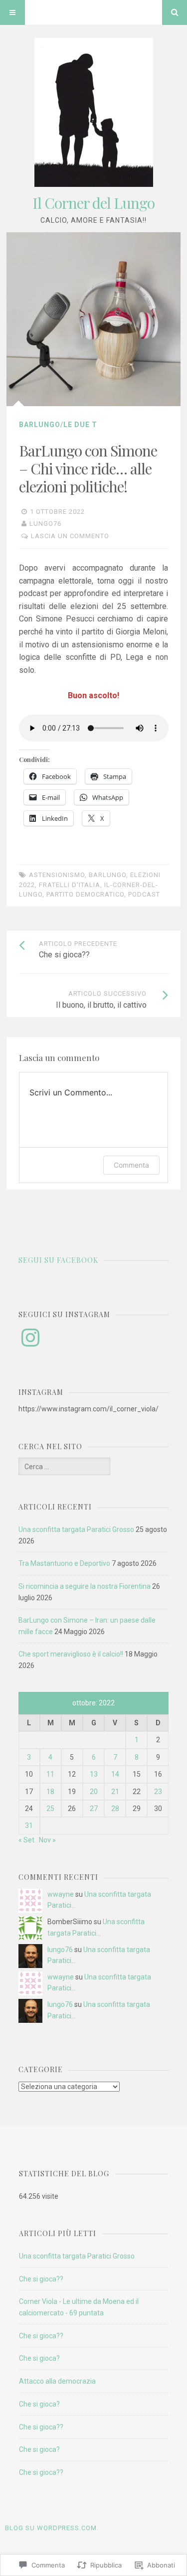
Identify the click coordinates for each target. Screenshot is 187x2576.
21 (115, 1792)
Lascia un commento (70, 536)
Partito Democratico (85, 894)
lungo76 (45, 524)
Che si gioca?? (41, 2279)
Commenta (131, 1165)
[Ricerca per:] (64, 1467)
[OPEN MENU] (12, 12)
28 (115, 1809)
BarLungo (40, 425)
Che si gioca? (39, 2358)
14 (115, 1774)
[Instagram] (30, 1338)
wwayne (61, 1894)
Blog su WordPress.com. (52, 2528)
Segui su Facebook (58, 1260)
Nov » (47, 1840)
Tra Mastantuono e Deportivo (64, 1563)
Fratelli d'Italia (70, 885)
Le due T (80, 425)
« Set (26, 1840)
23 (158, 1792)
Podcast (144, 894)
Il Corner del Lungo (93, 203)
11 (50, 1774)
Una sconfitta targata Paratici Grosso (76, 1529)
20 (94, 1792)
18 (50, 1792)
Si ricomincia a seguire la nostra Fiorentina (85, 1586)
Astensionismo (57, 875)
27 (94, 1809)
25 (50, 1809)
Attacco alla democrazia (57, 2381)
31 (29, 1825)
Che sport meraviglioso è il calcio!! (71, 1654)
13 (94, 1774)
